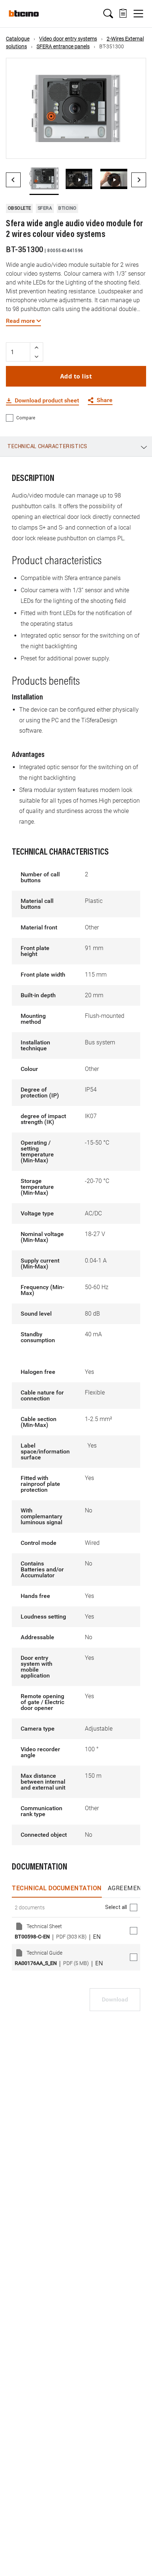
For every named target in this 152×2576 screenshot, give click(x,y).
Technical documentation (57, 1888)
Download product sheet (47, 401)
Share (105, 400)
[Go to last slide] (13, 180)
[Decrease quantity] (37, 357)
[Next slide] (139, 180)
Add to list (76, 376)
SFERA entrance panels (63, 46)
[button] (108, 14)
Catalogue (18, 39)
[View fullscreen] (134, 147)
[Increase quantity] (37, 347)
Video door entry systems (68, 39)
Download (115, 1999)
